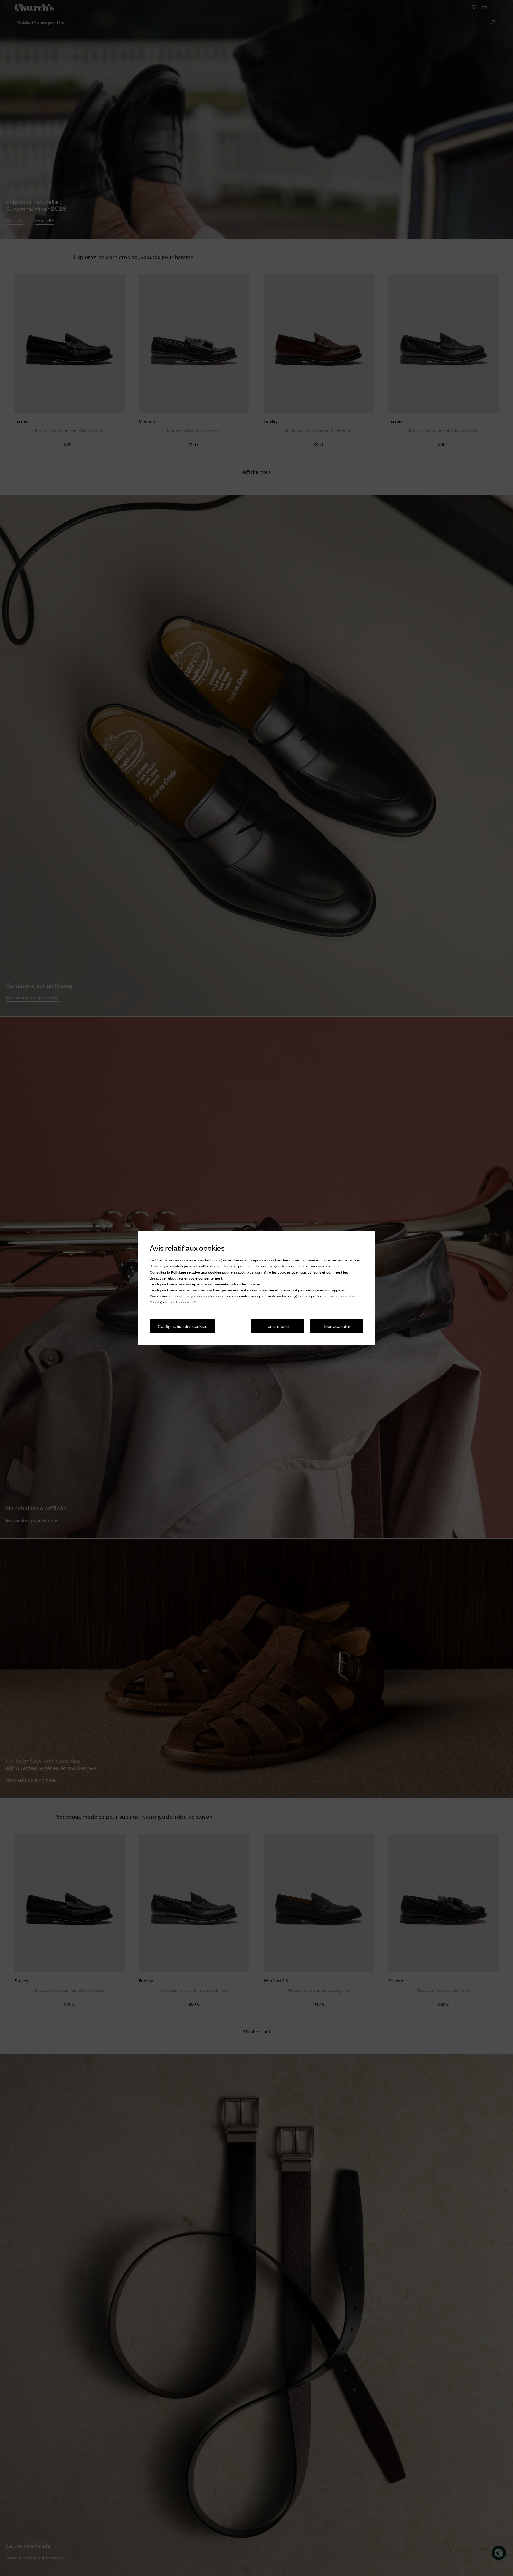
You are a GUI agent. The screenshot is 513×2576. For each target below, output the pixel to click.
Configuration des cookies (182, 1326)
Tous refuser (277, 1326)
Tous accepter (337, 1326)
